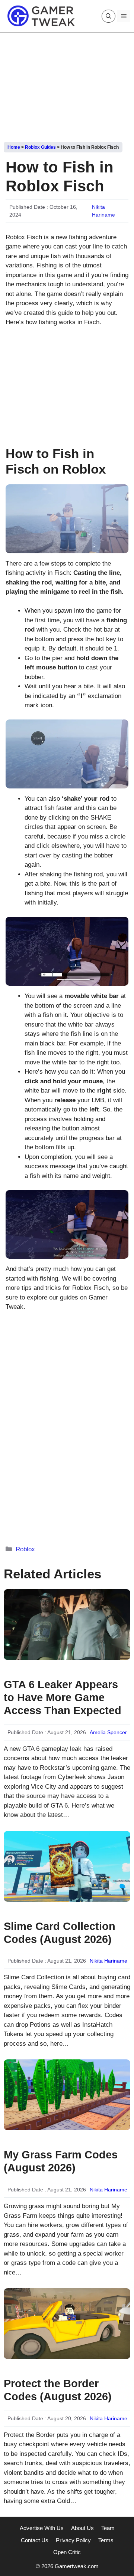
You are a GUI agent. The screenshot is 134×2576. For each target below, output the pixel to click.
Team (108, 2528)
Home (14, 147)
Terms (106, 2540)
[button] (109, 16)
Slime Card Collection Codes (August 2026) (60, 1933)
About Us (82, 2528)
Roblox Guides (40, 147)
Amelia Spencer (108, 1732)
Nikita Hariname (109, 1961)
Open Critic (67, 2552)
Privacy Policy (73, 2540)
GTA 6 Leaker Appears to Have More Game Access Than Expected (63, 1697)
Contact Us (35, 2540)
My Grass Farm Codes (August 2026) (61, 2161)
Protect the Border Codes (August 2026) (58, 2390)
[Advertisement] (67, 85)
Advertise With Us (42, 2528)
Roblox (25, 1549)
